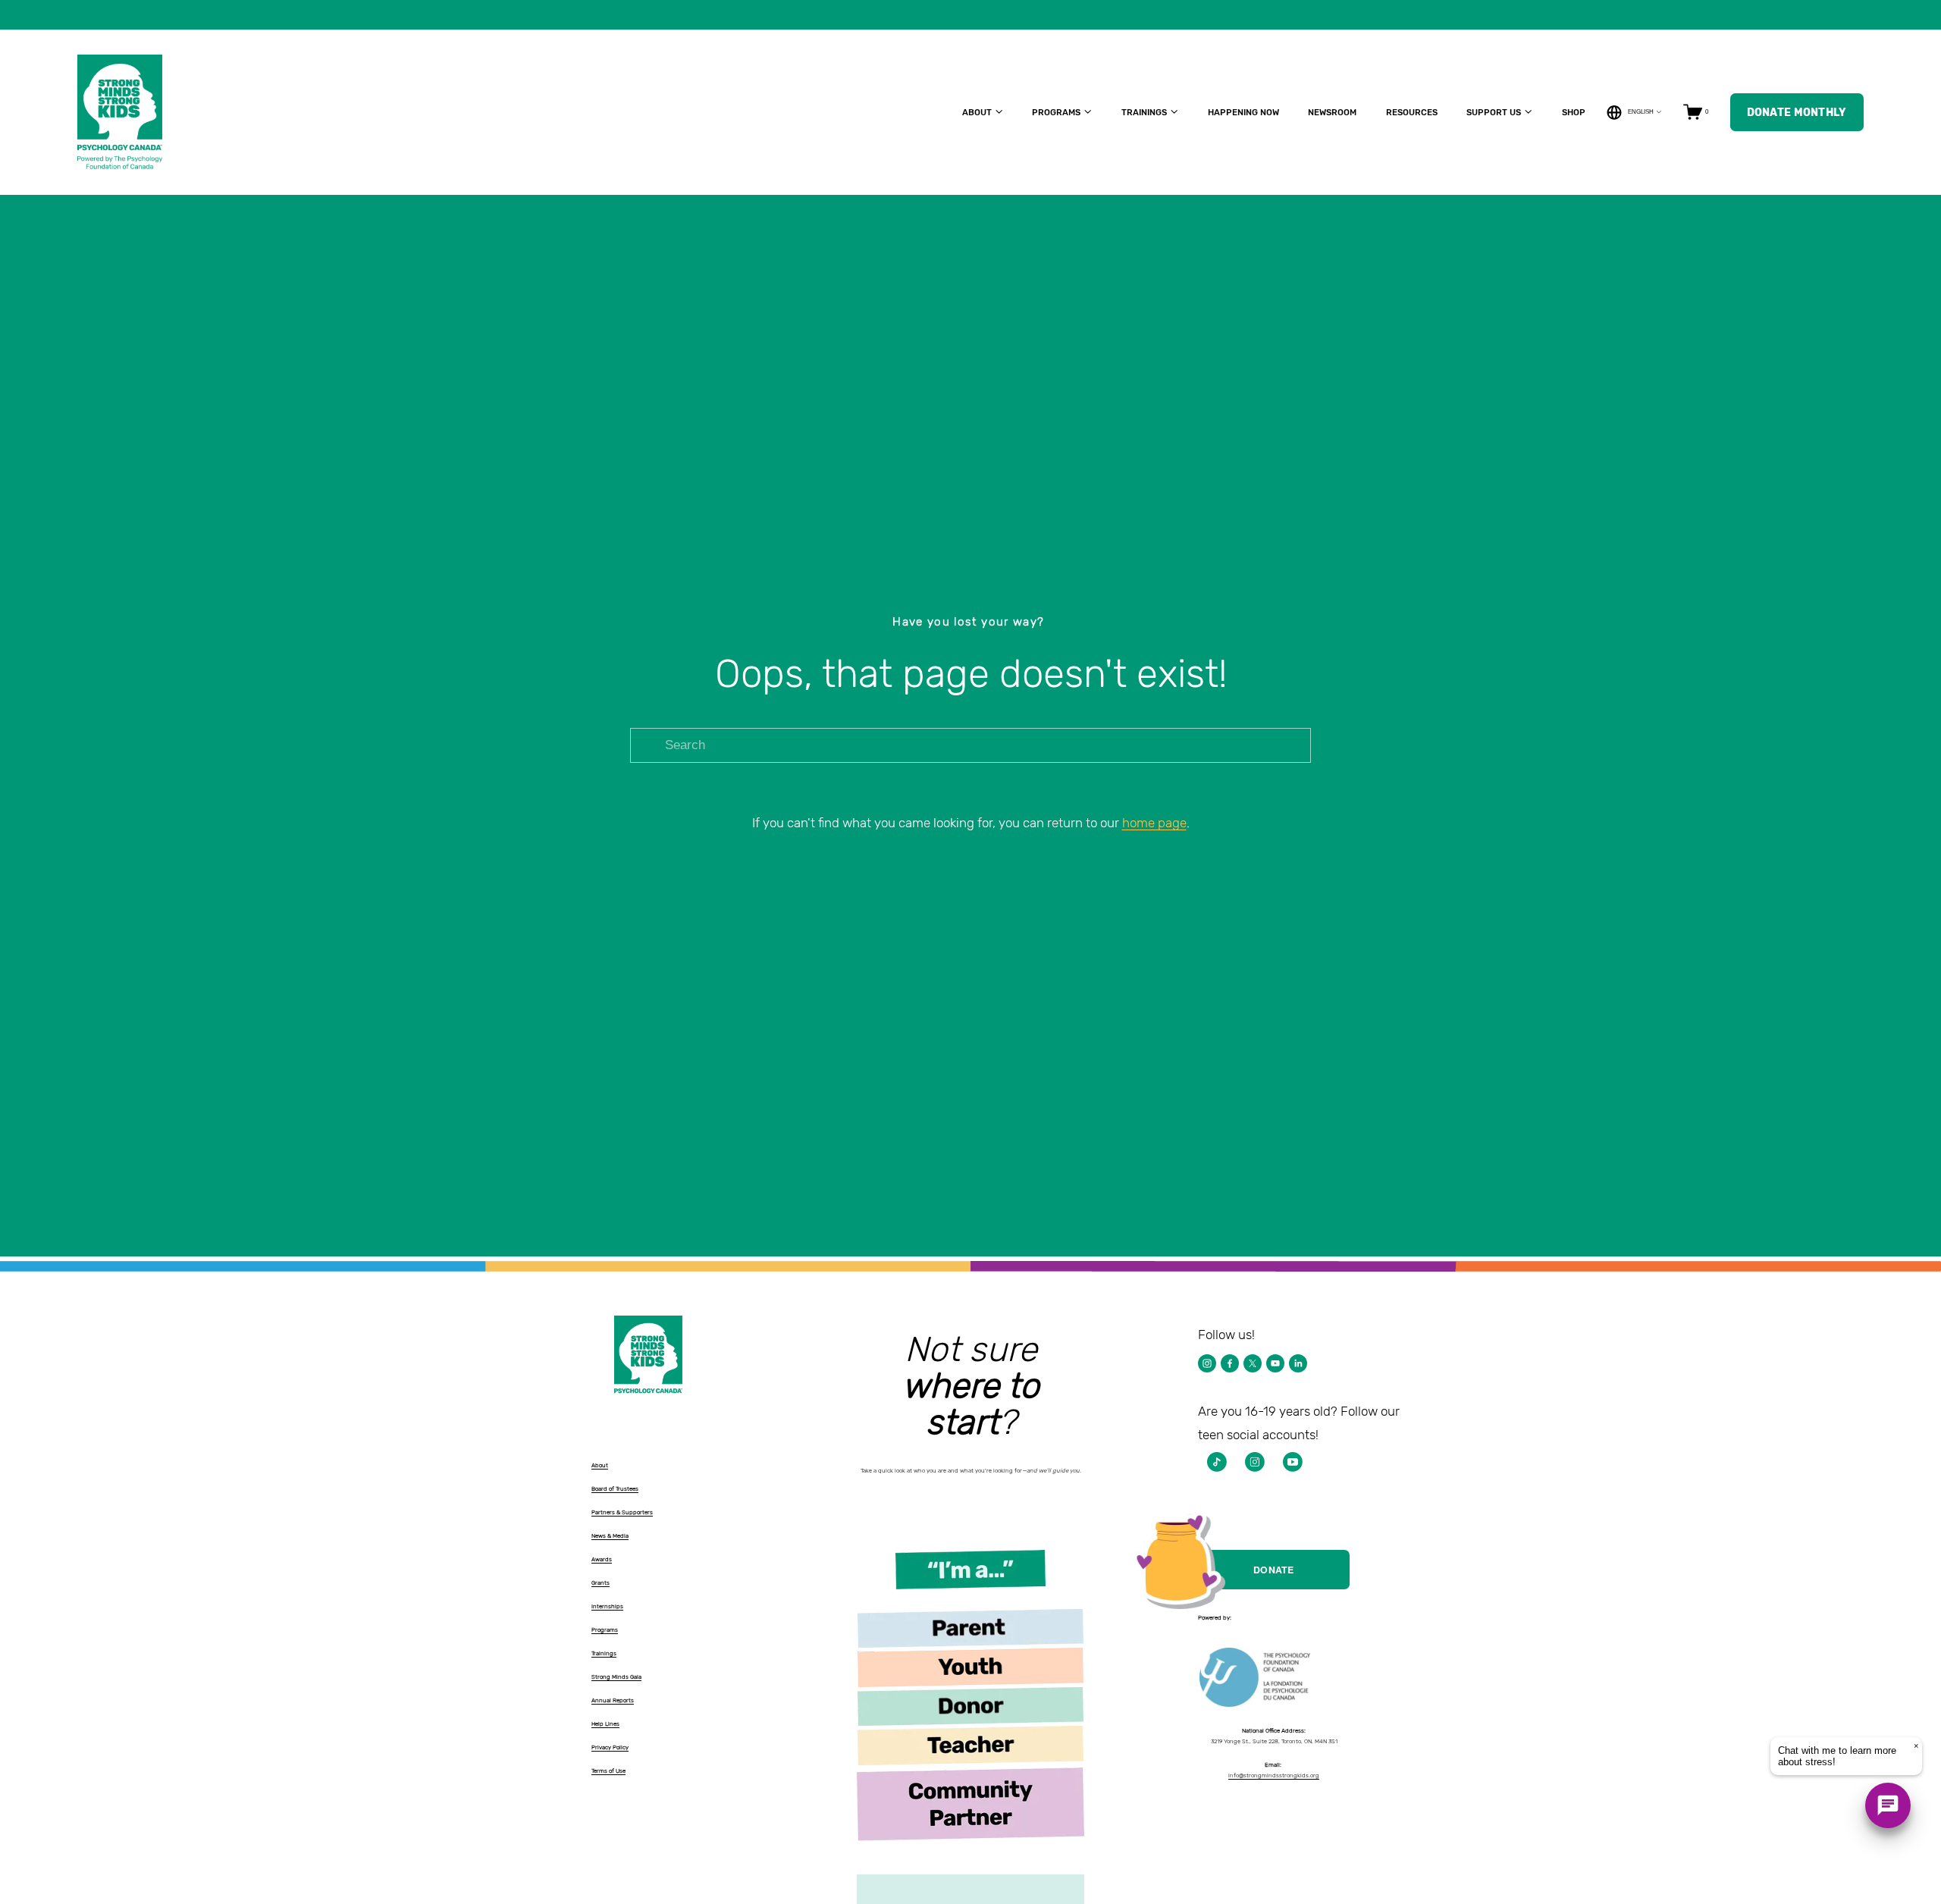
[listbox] (1634, 112)
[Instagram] (1207, 1363)
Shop (1574, 112)
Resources (1412, 112)
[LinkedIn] (1298, 1363)
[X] (1253, 1363)
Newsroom (1332, 112)
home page (1154, 823)
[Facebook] (1230, 1363)
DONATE (1274, 1570)
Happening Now (1243, 112)
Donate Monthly (1797, 112)
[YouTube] (1275, 1363)
